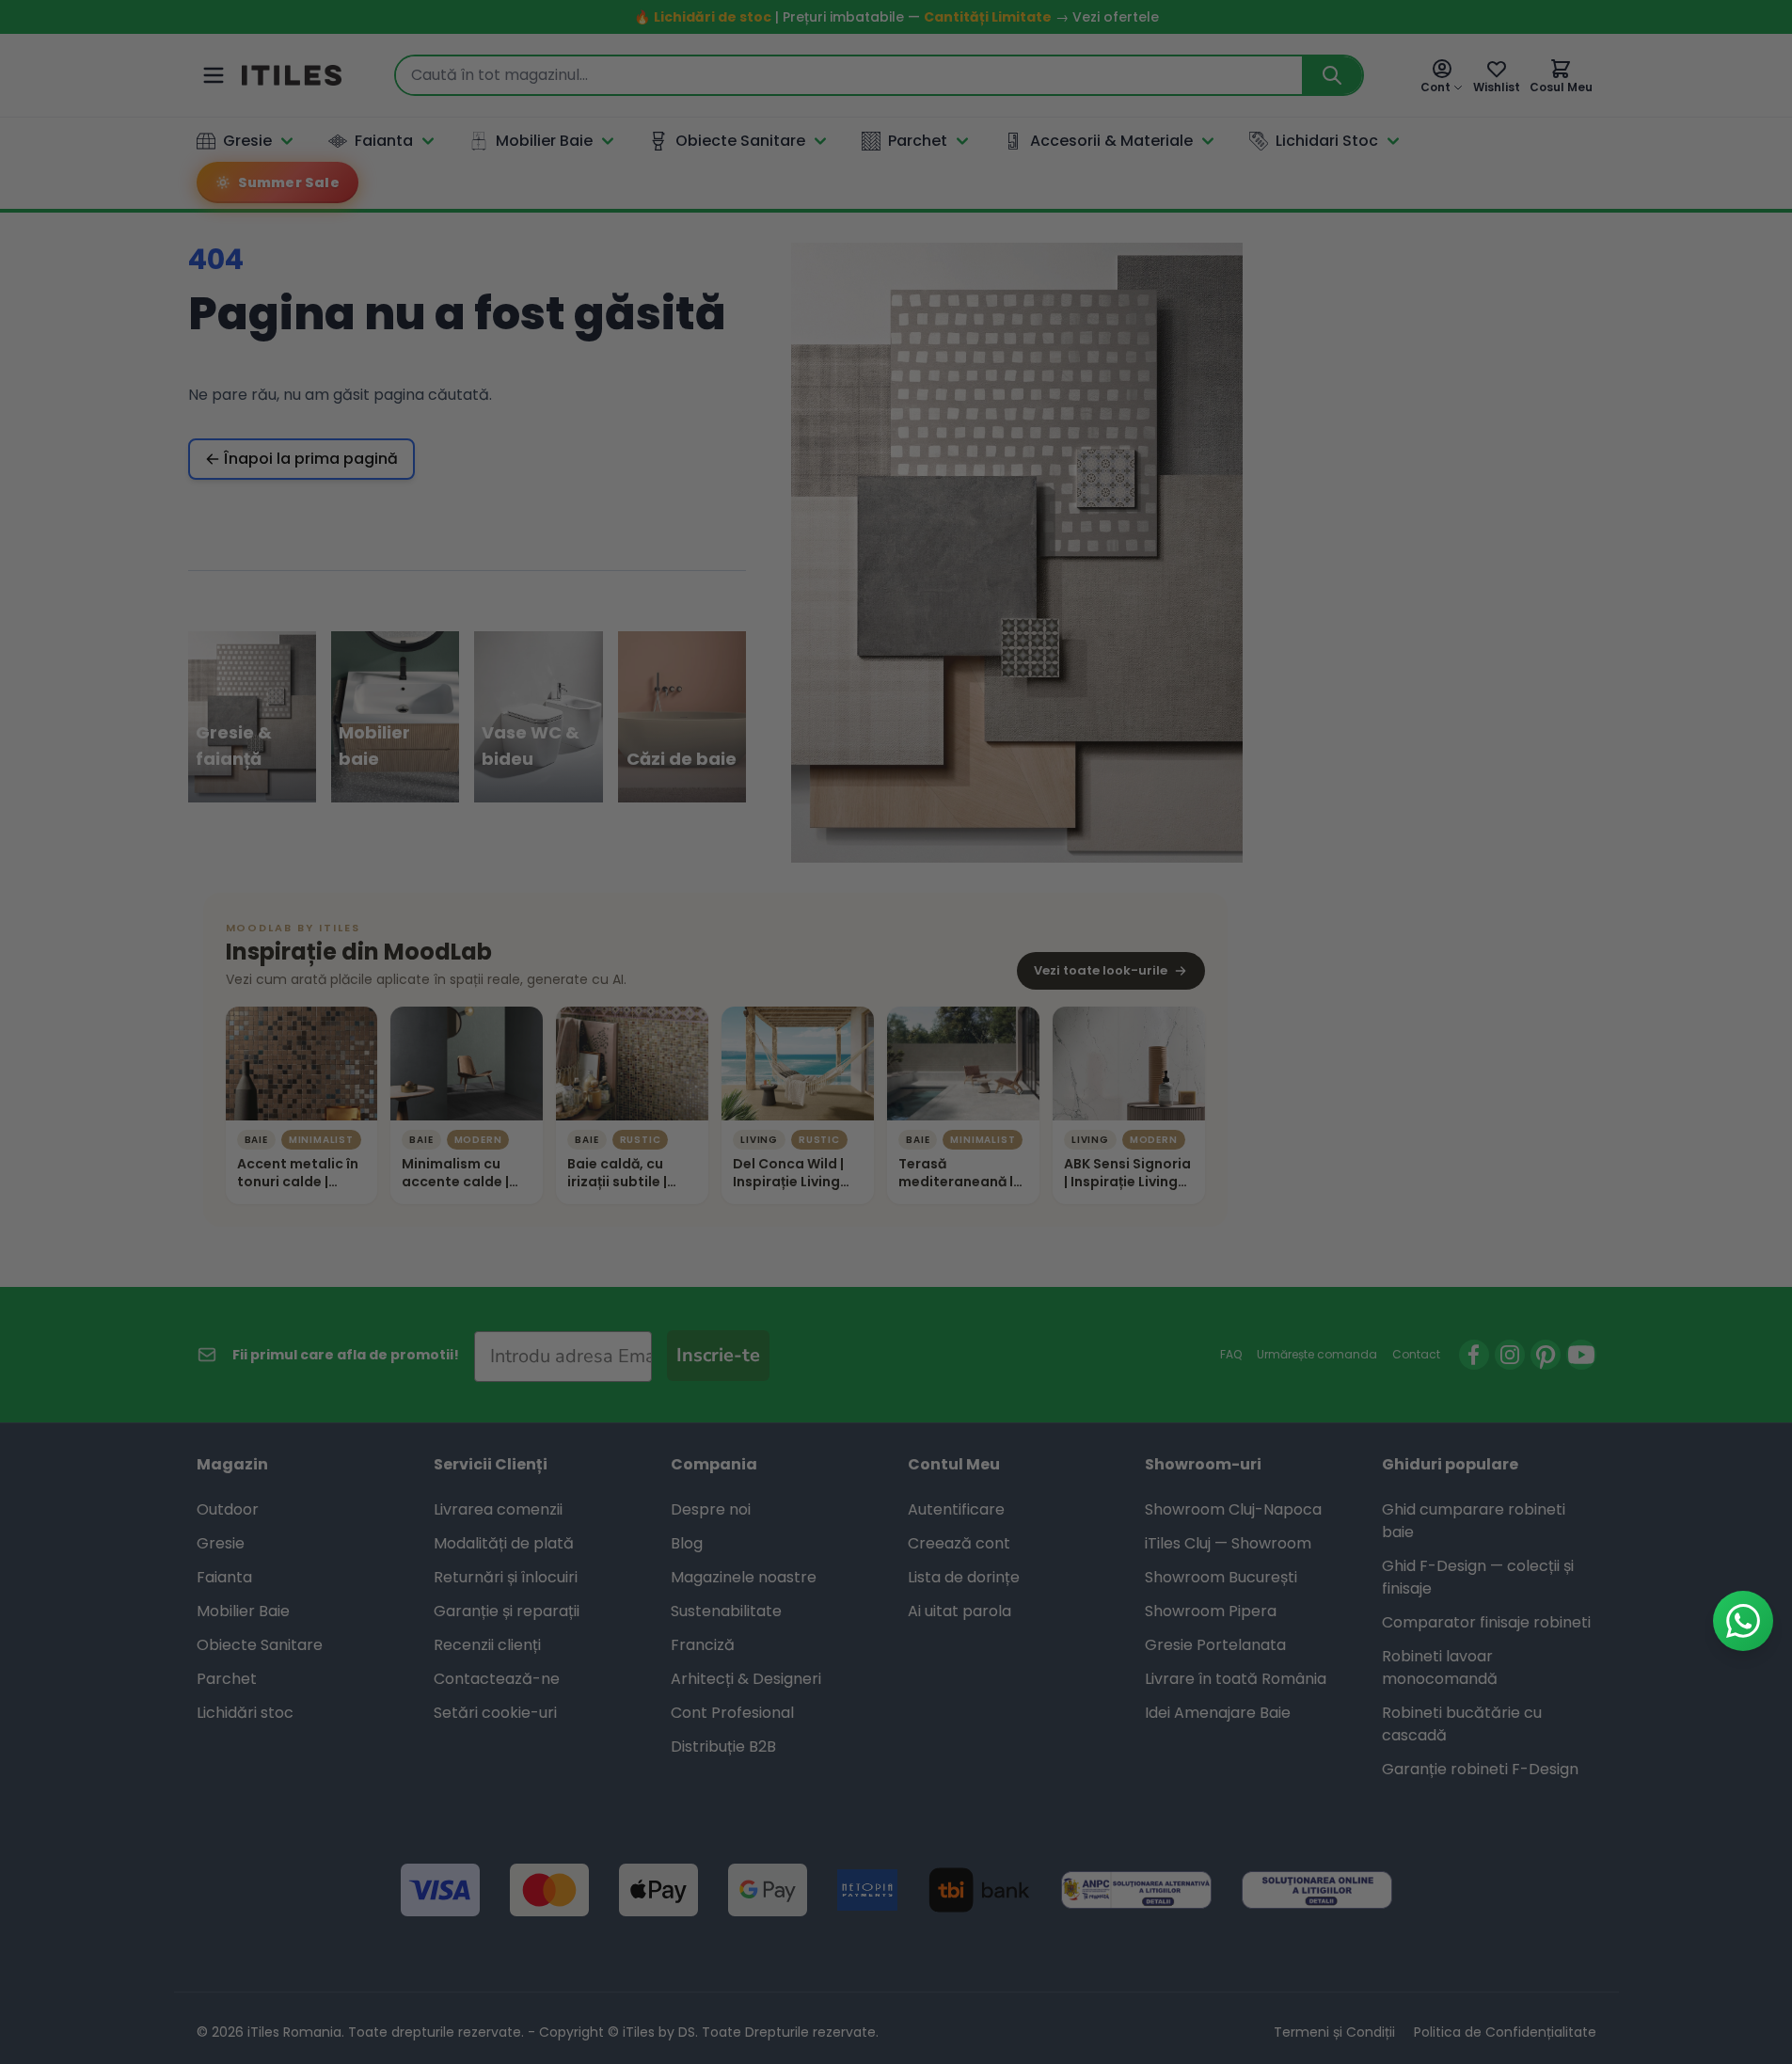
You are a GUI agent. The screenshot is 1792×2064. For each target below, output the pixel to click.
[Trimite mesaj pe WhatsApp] (1743, 1621)
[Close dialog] (1070, 720)
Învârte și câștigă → (896, 1330)
